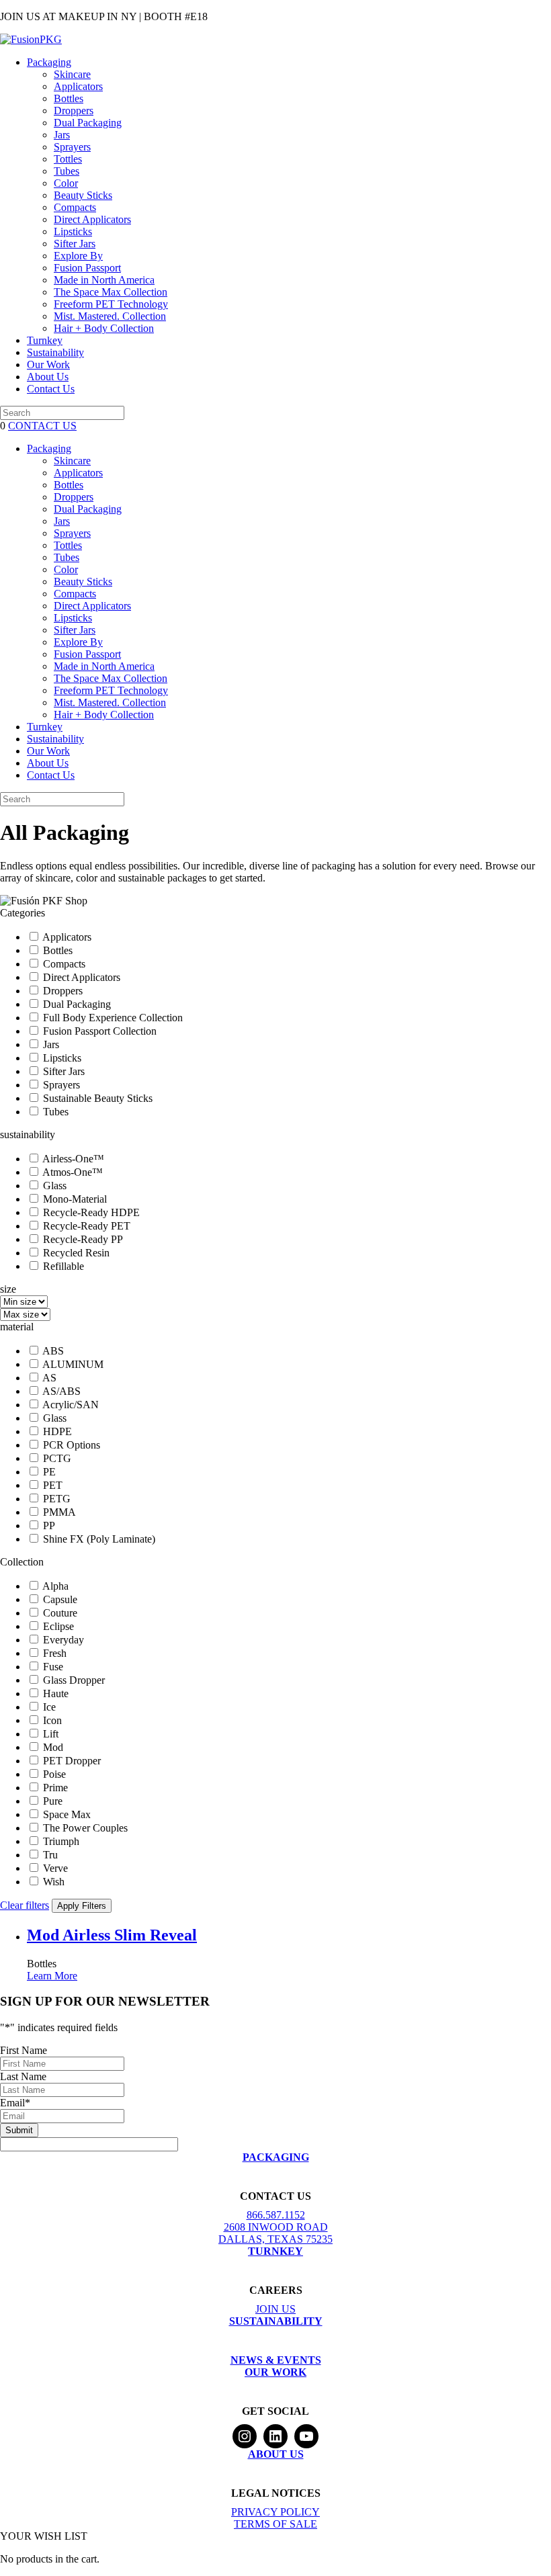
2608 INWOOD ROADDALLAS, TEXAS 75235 (275, 2233)
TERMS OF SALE (275, 2524)
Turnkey (45, 340)
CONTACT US (42, 426)
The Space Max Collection (111, 292)
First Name (24, 2050)
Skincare (72, 74)
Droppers (74, 111)
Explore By (78, 256)
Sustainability (55, 352)
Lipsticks (73, 231)
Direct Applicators (92, 219)
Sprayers (72, 147)
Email (15, 2103)
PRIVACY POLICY (275, 2512)
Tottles (68, 159)
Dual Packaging (88, 123)
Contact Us (51, 389)
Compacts (75, 207)
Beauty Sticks (83, 195)
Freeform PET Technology (111, 304)
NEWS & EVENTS (276, 2360)
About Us (48, 377)
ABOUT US (276, 2454)
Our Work (48, 364)
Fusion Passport (87, 268)
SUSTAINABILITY (276, 2321)
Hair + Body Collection (104, 328)
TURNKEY (275, 2251)
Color (66, 183)
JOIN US (275, 2309)
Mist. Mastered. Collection (110, 316)
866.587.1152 (276, 2215)
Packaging (49, 62)
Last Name (23, 2076)
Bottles (69, 98)
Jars (62, 135)
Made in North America (104, 280)
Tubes (67, 171)
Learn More (52, 1976)
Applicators (78, 86)
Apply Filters (82, 1906)
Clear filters (25, 1905)
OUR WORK (275, 2372)
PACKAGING (276, 2157)
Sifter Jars (75, 244)
